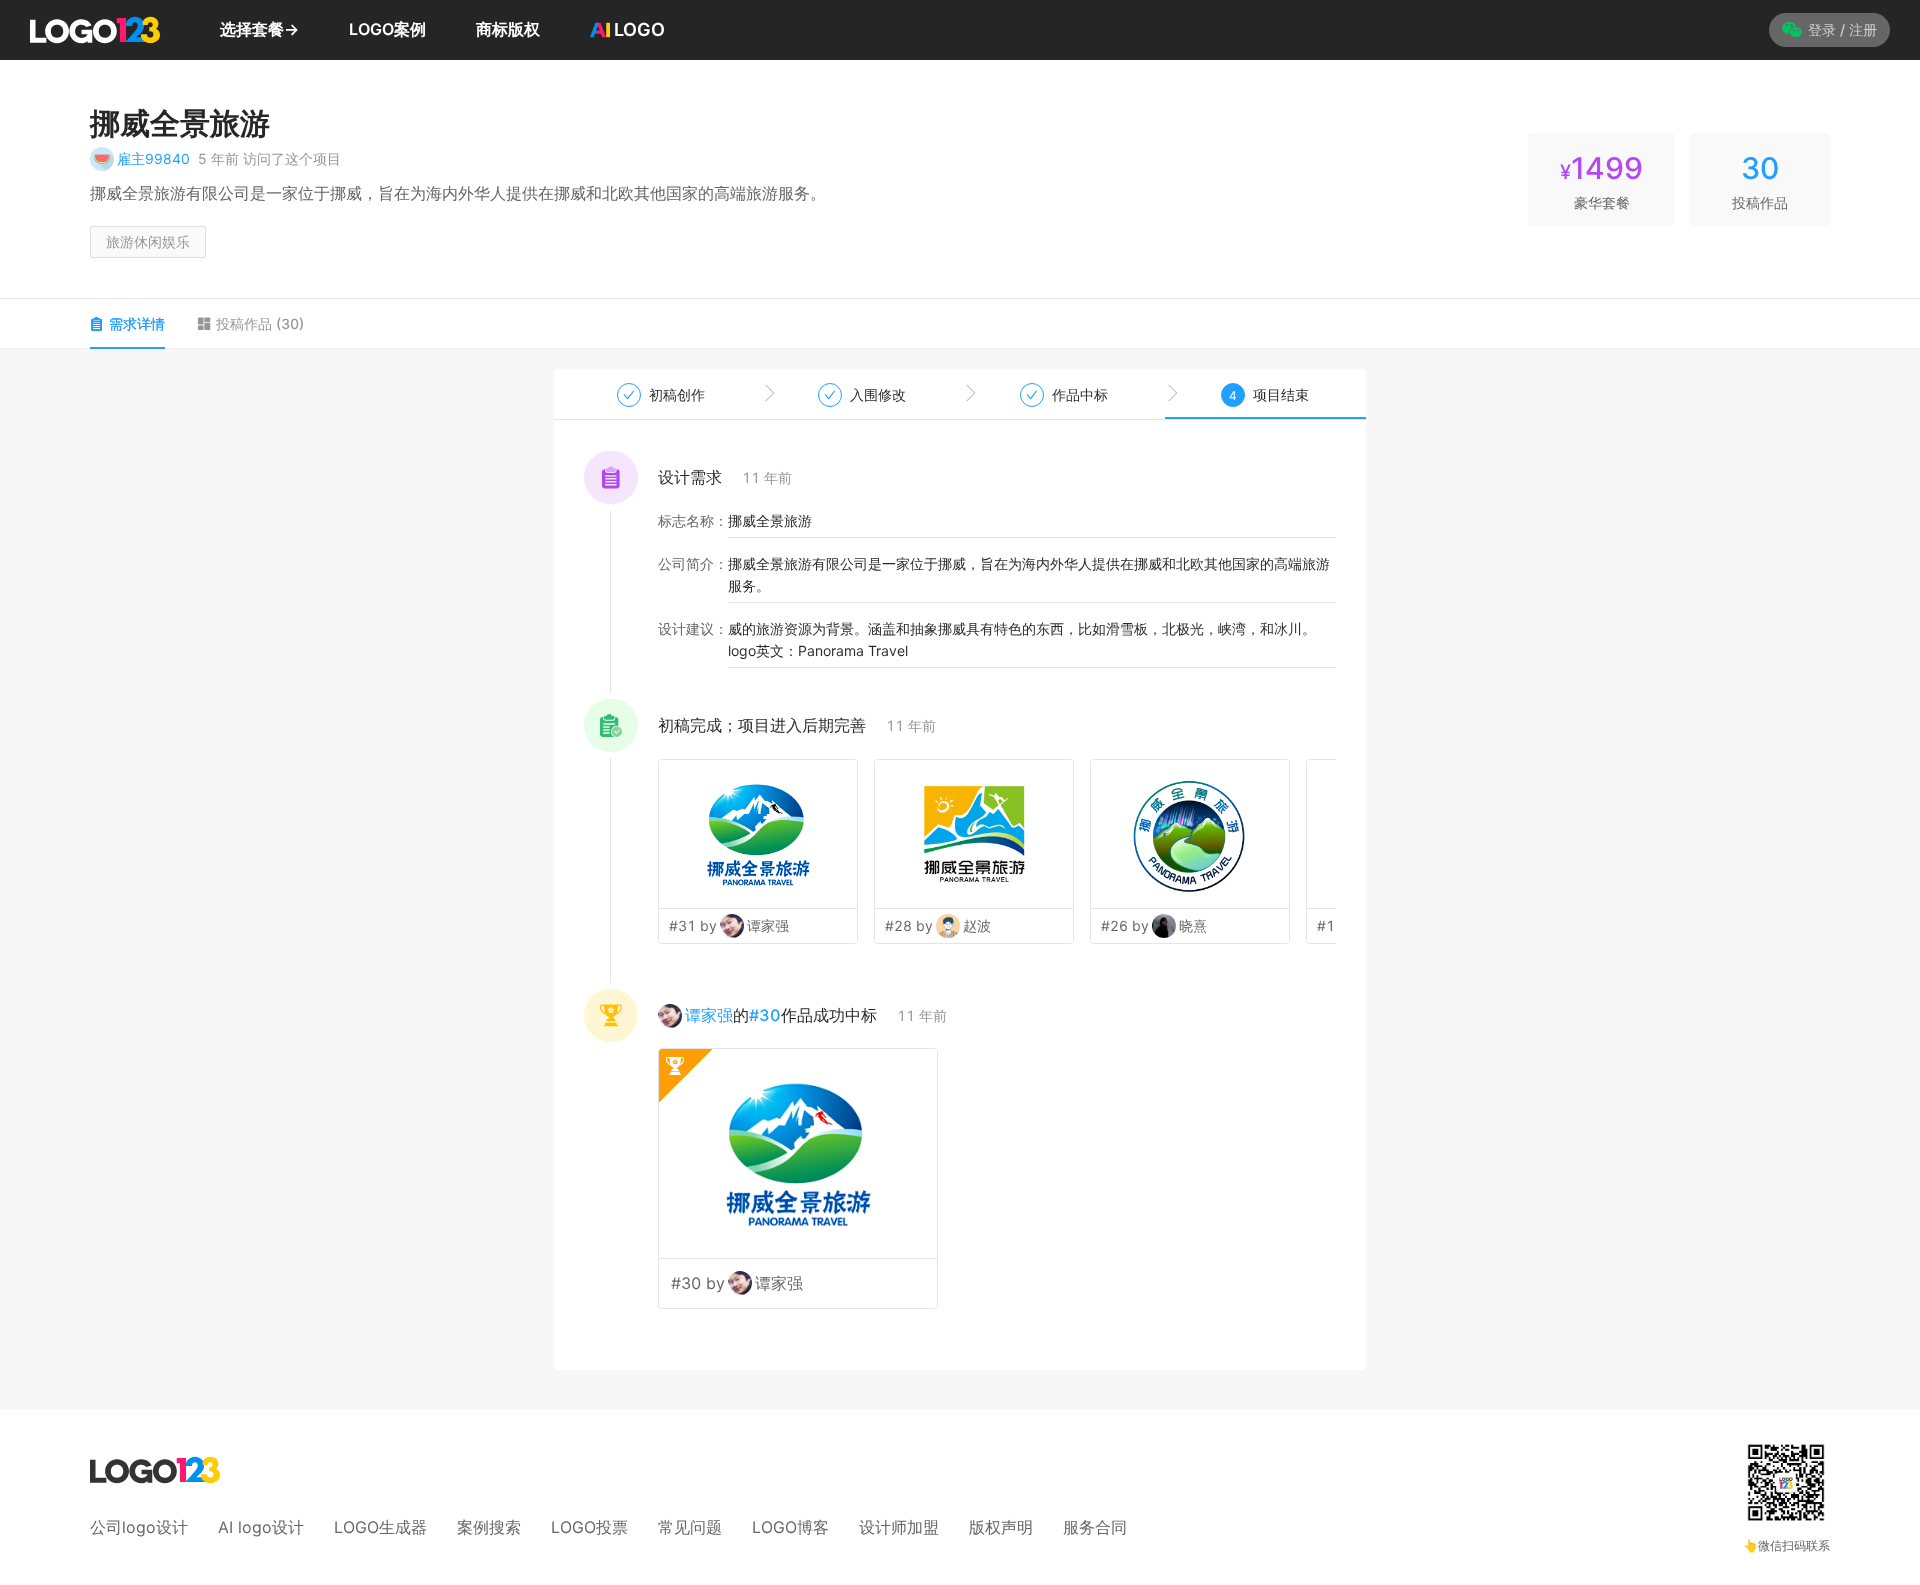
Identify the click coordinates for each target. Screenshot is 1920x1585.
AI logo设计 (261, 1527)
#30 (765, 1015)
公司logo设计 (139, 1527)
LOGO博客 (790, 1527)
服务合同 (1095, 1527)
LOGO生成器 (380, 1527)
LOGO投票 (589, 1527)
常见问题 (690, 1527)
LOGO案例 (387, 29)
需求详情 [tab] (137, 323)
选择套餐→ (259, 29)
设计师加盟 (899, 1527)
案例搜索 (489, 1527)
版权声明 (1001, 1527)
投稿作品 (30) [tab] (260, 323)
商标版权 (508, 29)
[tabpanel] (960, 869)
